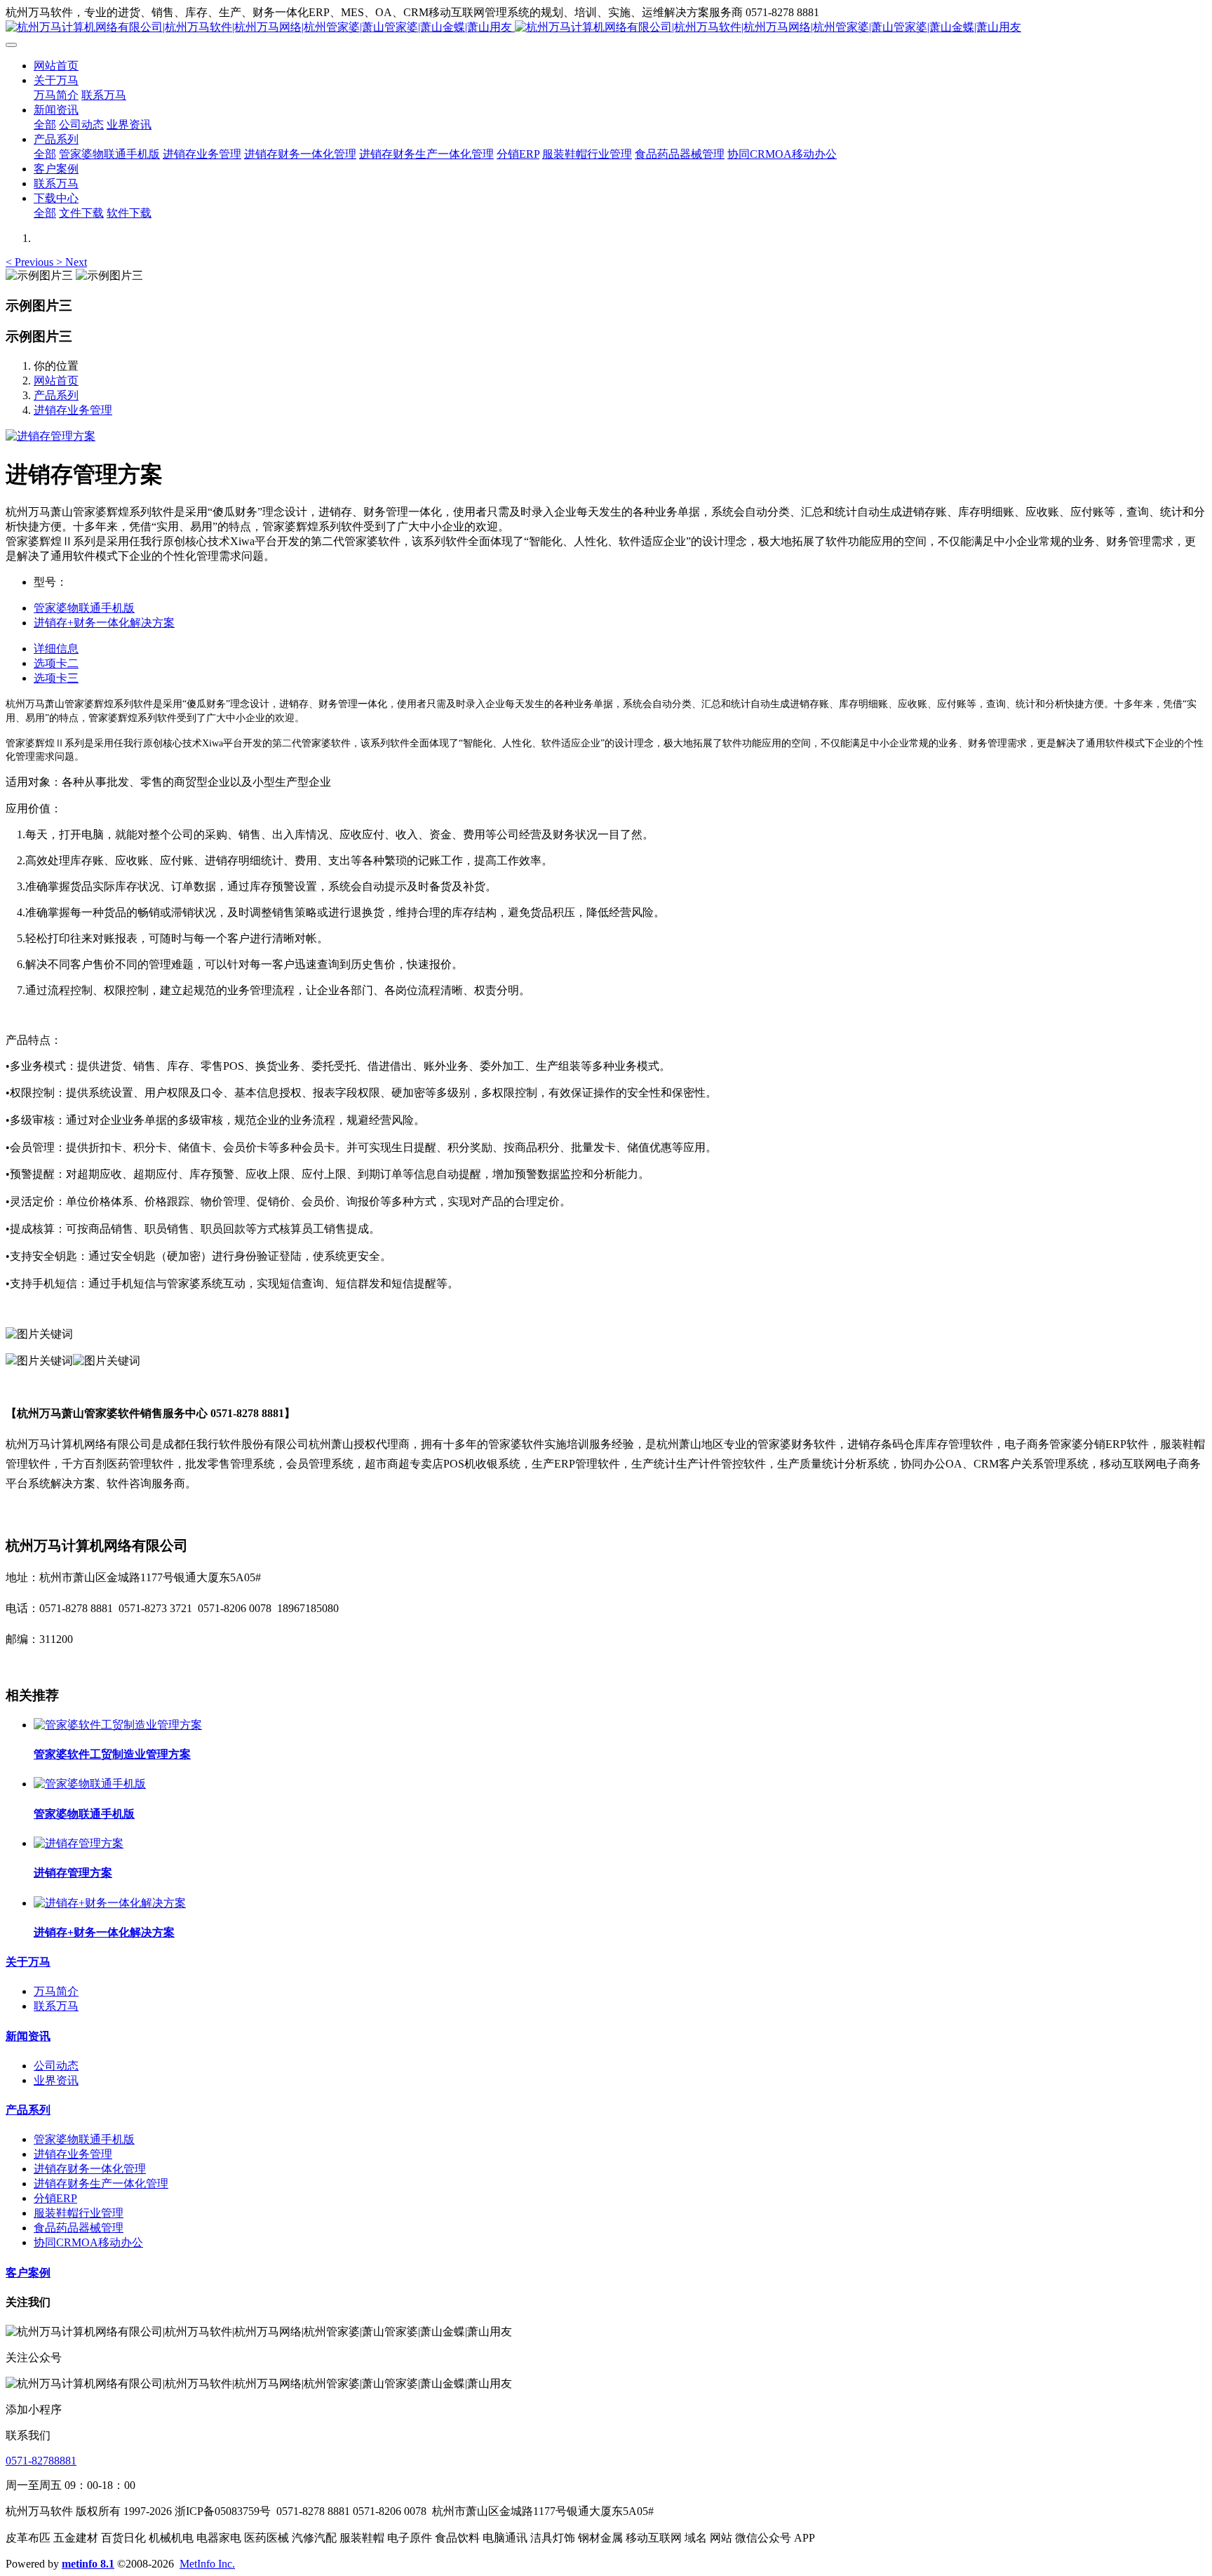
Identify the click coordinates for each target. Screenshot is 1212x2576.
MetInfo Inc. (207, 2564)
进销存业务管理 (73, 410)
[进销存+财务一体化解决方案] (110, 1903)
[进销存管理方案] (79, 1843)
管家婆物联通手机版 (84, 2139)
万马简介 (56, 1991)
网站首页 (56, 66)
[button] (31, 262)
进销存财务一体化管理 (90, 2169)
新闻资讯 (28, 2036)
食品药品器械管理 (79, 2228)
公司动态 (56, 2066)
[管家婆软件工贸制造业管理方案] (118, 1725)
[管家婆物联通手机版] (90, 1784)
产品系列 (56, 395)
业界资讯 (56, 2080)
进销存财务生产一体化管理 (101, 2183)
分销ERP (55, 2198)
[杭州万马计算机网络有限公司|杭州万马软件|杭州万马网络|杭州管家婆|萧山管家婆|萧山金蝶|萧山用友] (606, 28)
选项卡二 (56, 663)
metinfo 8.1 (88, 2564)
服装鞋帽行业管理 (79, 2213)
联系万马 (56, 2006)
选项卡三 (56, 678)
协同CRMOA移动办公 (88, 2242)
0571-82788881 (41, 2461)
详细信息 (56, 649)
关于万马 (28, 1962)
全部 (45, 125)
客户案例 (28, 2273)
